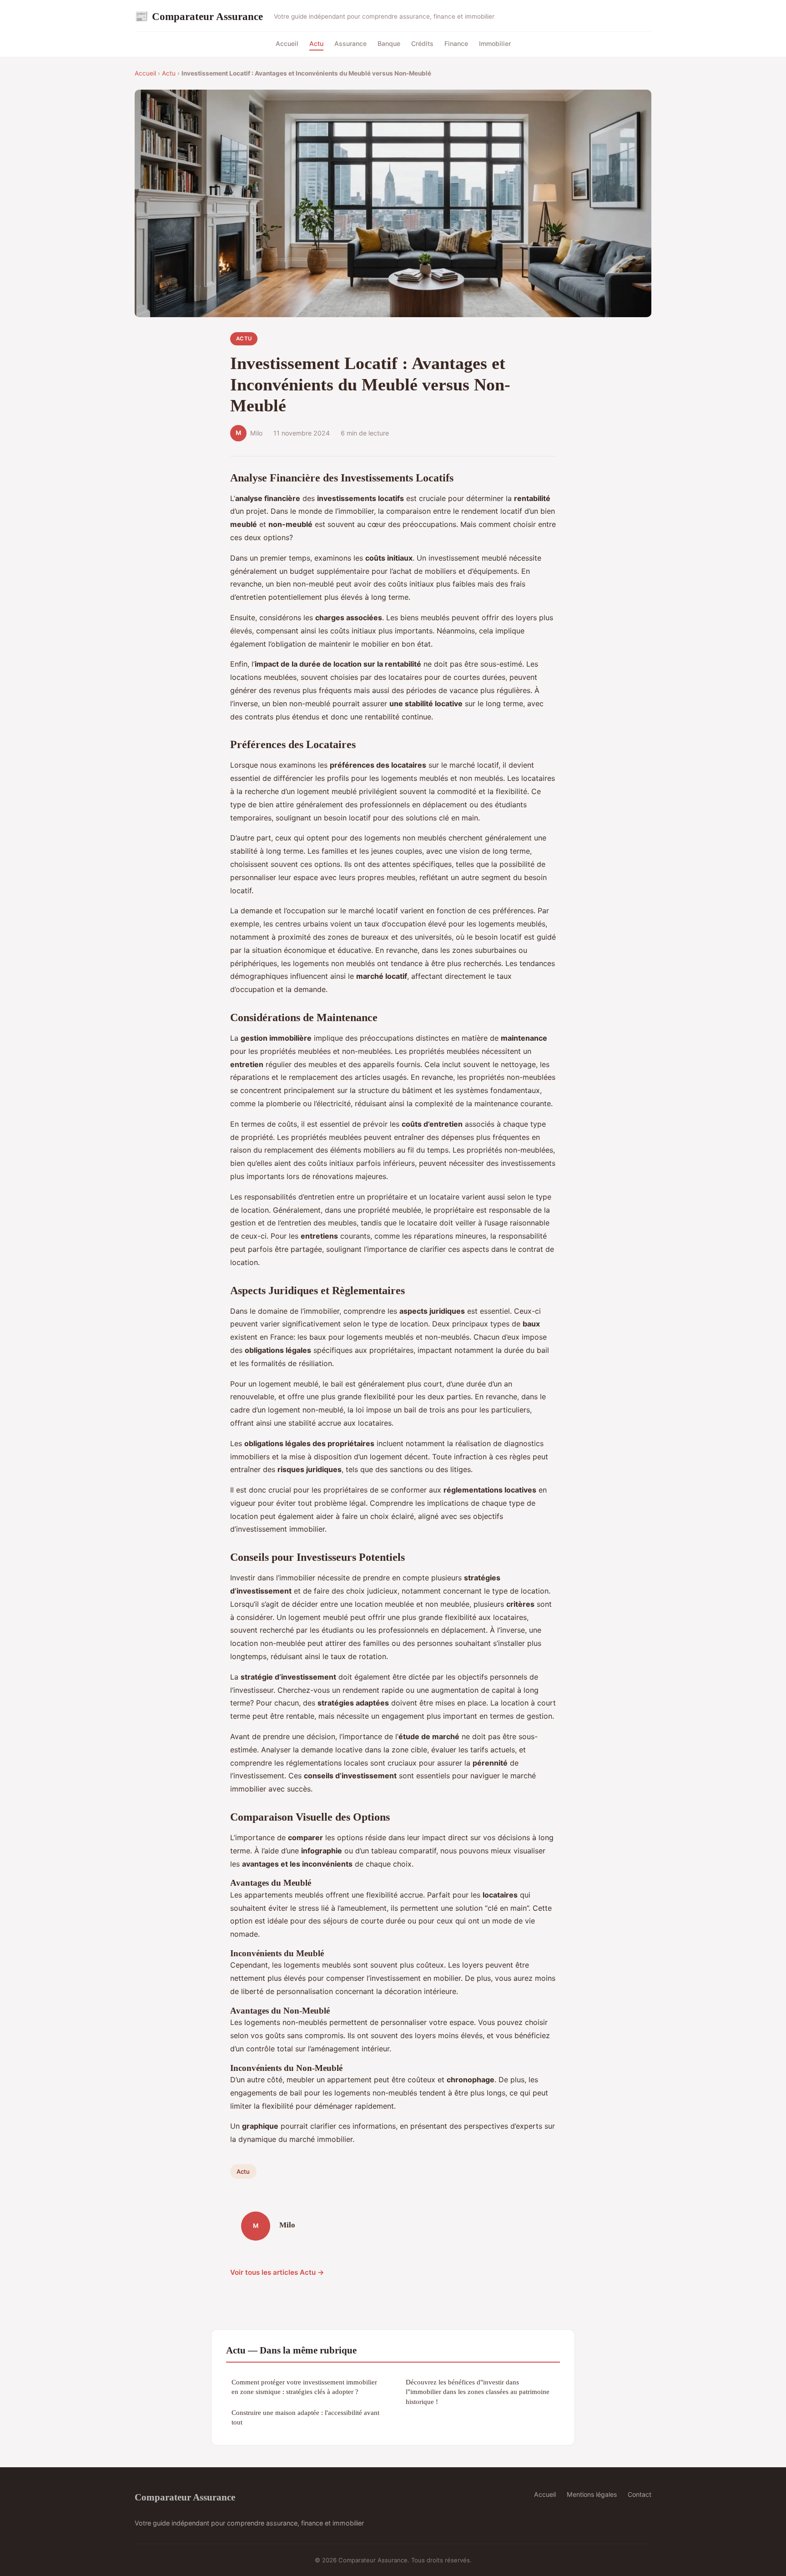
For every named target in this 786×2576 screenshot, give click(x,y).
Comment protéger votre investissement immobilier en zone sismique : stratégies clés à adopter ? (304, 2387)
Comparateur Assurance (199, 16)
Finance (456, 43)
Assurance (350, 43)
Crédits (422, 43)
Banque (389, 43)
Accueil (287, 43)
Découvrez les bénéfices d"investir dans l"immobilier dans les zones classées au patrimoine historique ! (478, 2392)
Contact (640, 2494)
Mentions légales (592, 2494)
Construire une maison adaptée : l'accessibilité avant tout (305, 2417)
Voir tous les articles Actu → (277, 2272)
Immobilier (495, 43)
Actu (316, 43)
